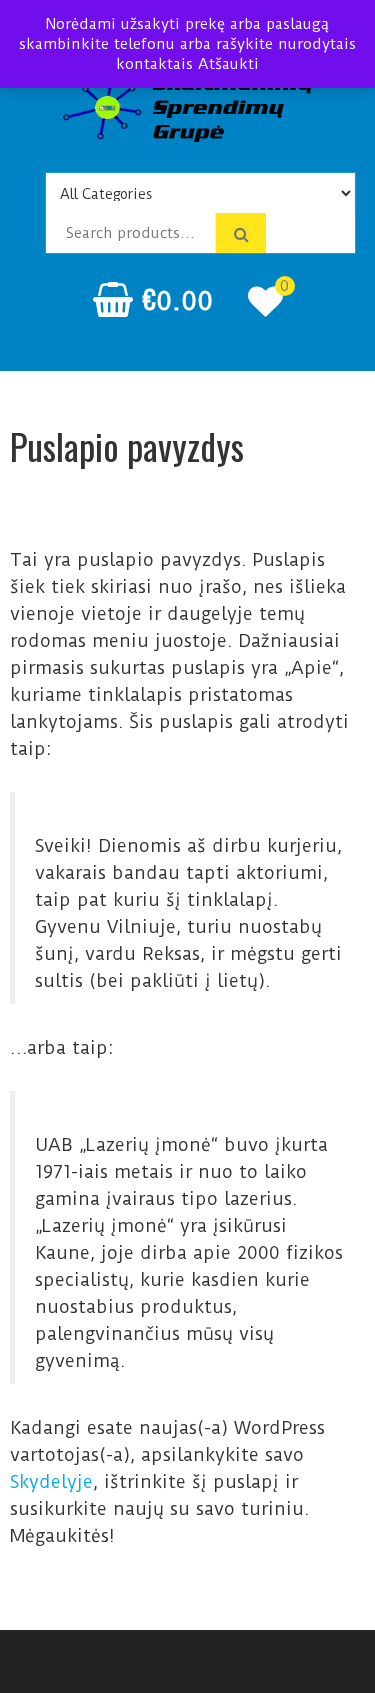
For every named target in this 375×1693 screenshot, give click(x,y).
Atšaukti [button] (228, 64)
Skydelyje (51, 1481)
